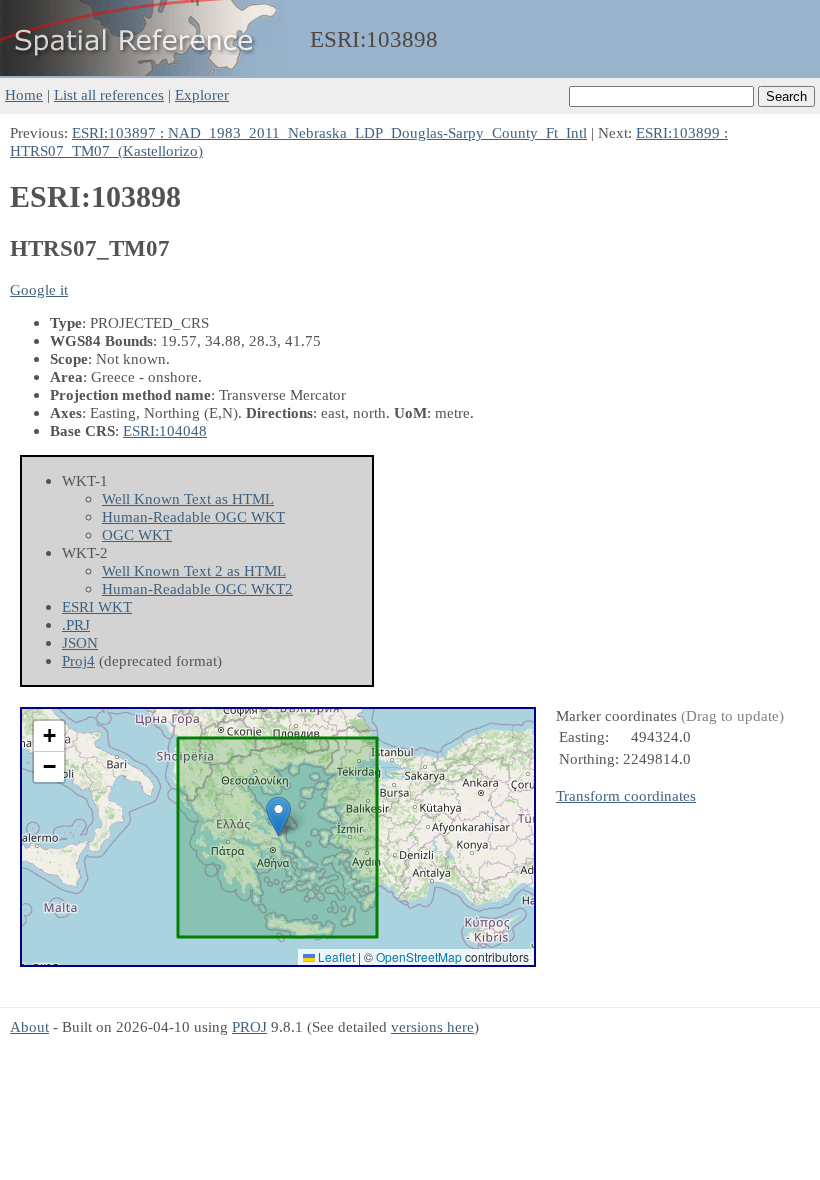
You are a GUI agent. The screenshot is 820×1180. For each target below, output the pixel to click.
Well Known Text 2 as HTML (194, 570)
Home (24, 94)
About (29, 1026)
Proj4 (78, 660)
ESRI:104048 (165, 430)
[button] (278, 816)
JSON (80, 642)
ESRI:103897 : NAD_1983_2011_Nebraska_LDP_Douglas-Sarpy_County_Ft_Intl (329, 132)
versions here (432, 1026)
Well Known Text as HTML (188, 498)
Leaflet (335, 956)
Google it (39, 289)
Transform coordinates (626, 795)
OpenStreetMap (419, 956)
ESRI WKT (97, 606)
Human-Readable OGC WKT (193, 516)
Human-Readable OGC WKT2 (197, 588)
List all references (109, 94)
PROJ (249, 1026)
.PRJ (76, 624)
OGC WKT (137, 534)
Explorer (202, 94)
